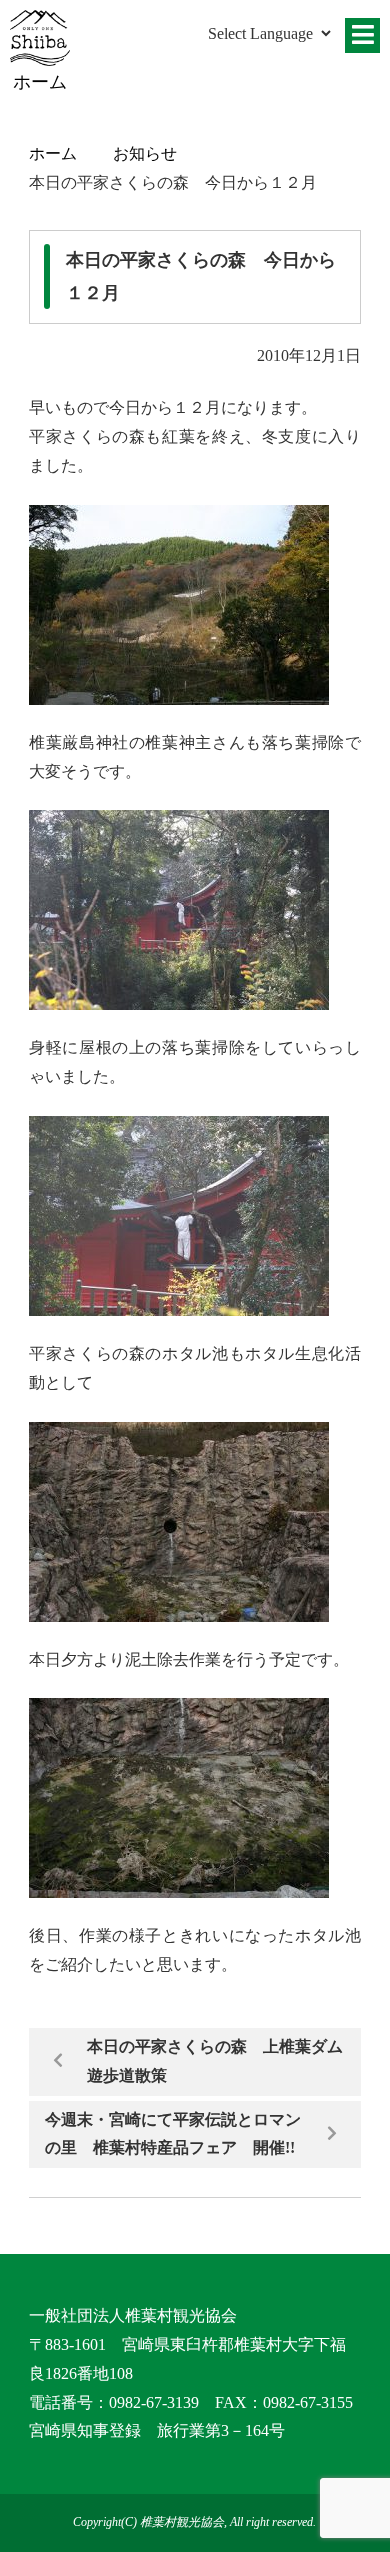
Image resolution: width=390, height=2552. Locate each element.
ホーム (53, 153)
